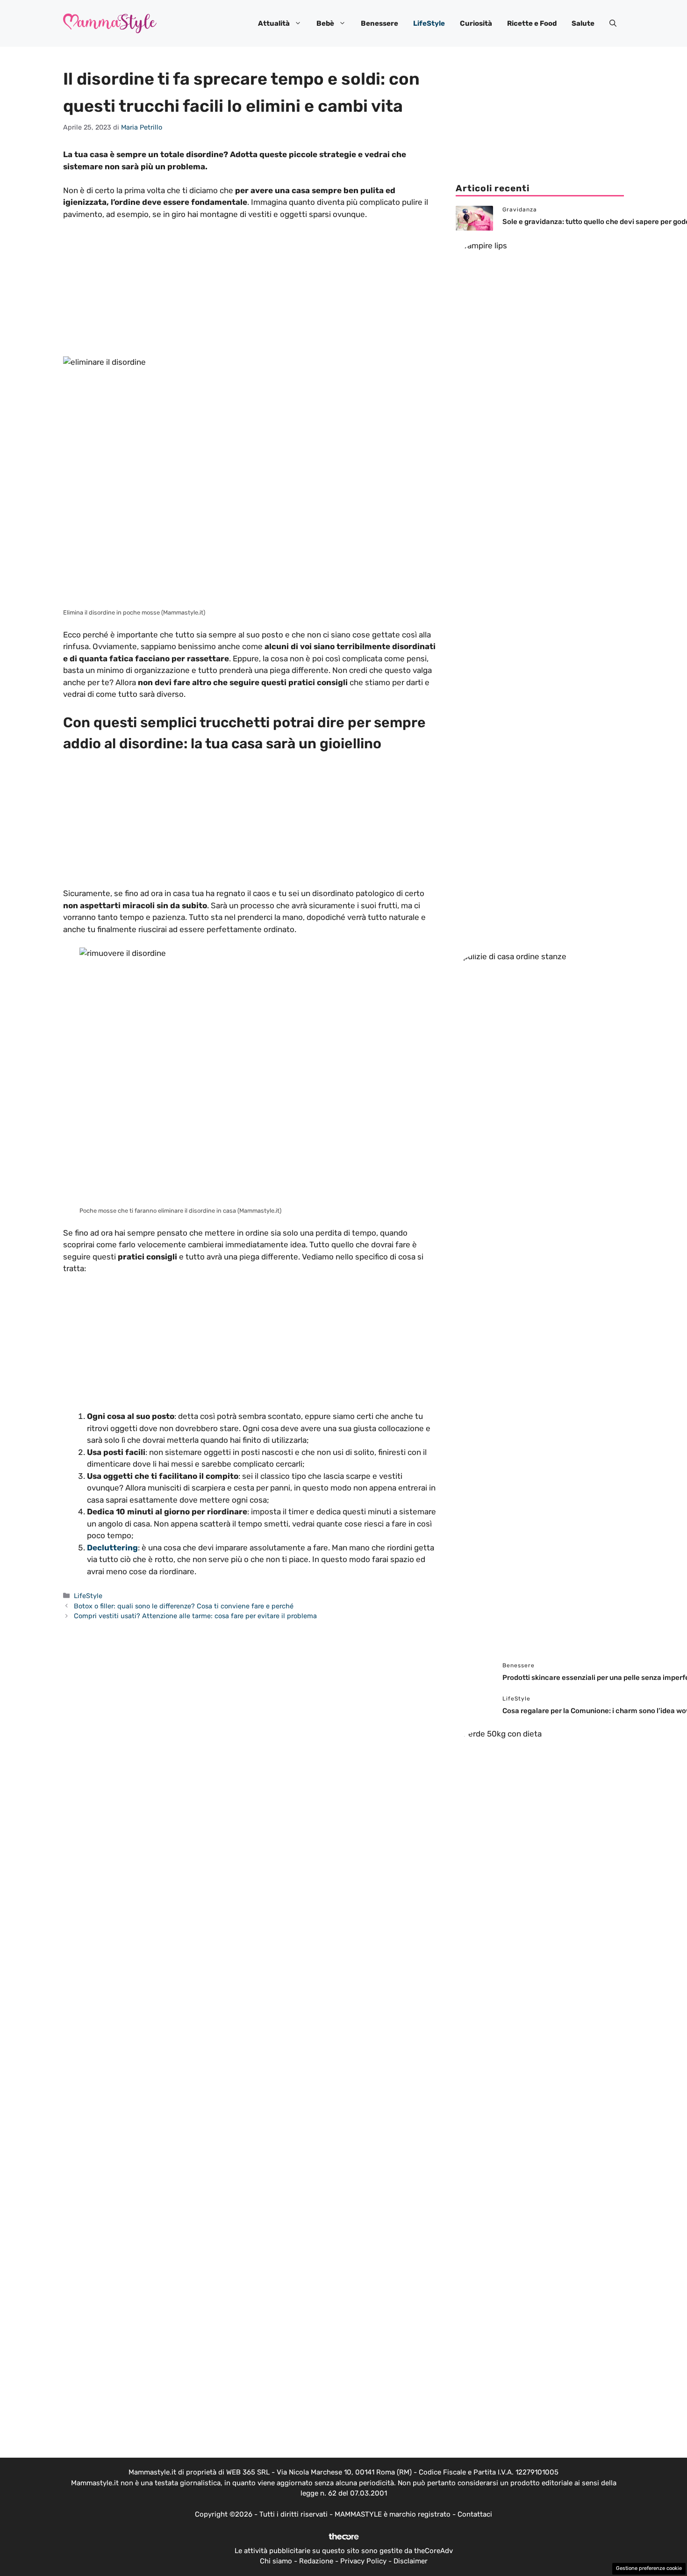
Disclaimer (411, 2561)
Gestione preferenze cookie (649, 2568)
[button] (613, 23)
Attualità (274, 23)
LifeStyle (429, 23)
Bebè (325, 23)
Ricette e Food (532, 23)
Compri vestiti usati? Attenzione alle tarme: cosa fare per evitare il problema (195, 1616)
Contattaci (475, 2514)
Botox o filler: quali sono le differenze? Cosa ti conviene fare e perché (184, 1606)
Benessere (379, 23)
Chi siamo (276, 2561)
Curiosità (476, 23)
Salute (583, 23)
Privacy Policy (363, 2561)
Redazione (316, 2561)
